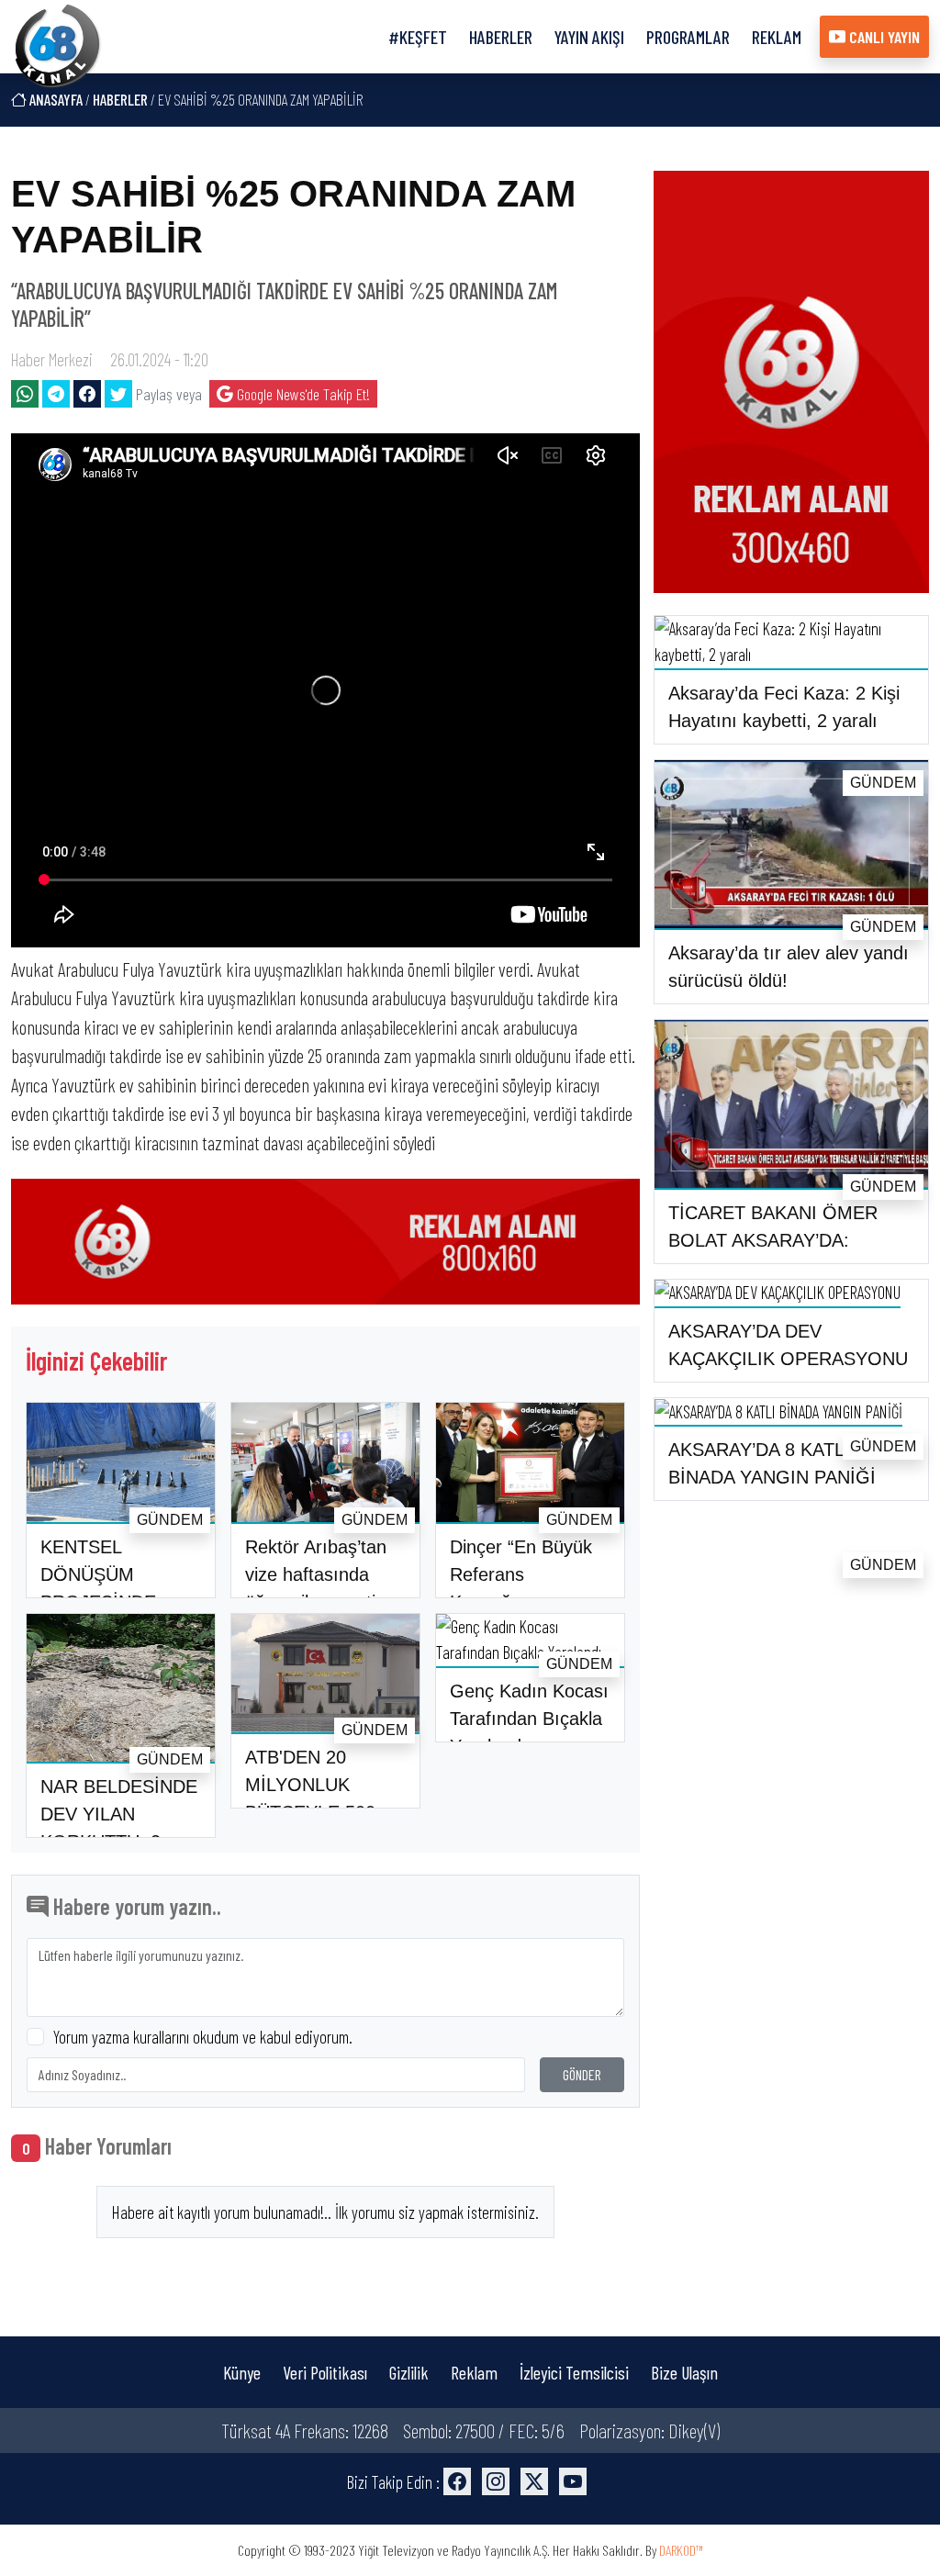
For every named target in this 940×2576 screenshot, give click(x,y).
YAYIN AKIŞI (589, 37)
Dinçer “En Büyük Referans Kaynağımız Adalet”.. (521, 1588)
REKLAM (777, 37)
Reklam (474, 2372)
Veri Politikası (325, 2372)
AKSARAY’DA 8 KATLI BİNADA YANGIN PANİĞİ (772, 1463)
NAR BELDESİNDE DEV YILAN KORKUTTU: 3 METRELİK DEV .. (119, 1828)
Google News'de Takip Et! (302, 394)
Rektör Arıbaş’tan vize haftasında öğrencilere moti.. (316, 1574)
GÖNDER (582, 2074)
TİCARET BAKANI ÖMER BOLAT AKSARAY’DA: (773, 1226)
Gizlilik (409, 2372)
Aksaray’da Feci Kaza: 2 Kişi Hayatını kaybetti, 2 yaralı (784, 707)
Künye (242, 2372)
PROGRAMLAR (688, 37)
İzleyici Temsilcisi (574, 2372)
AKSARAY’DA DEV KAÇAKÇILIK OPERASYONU (788, 1345)
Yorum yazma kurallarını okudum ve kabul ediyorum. (203, 2037)
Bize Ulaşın (684, 2372)
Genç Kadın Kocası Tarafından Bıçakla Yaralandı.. (529, 1719)
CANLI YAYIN (883, 37)
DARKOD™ (681, 2550)
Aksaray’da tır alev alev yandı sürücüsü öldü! (789, 967)
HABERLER (501, 37)
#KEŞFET (418, 37)
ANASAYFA (55, 99)
